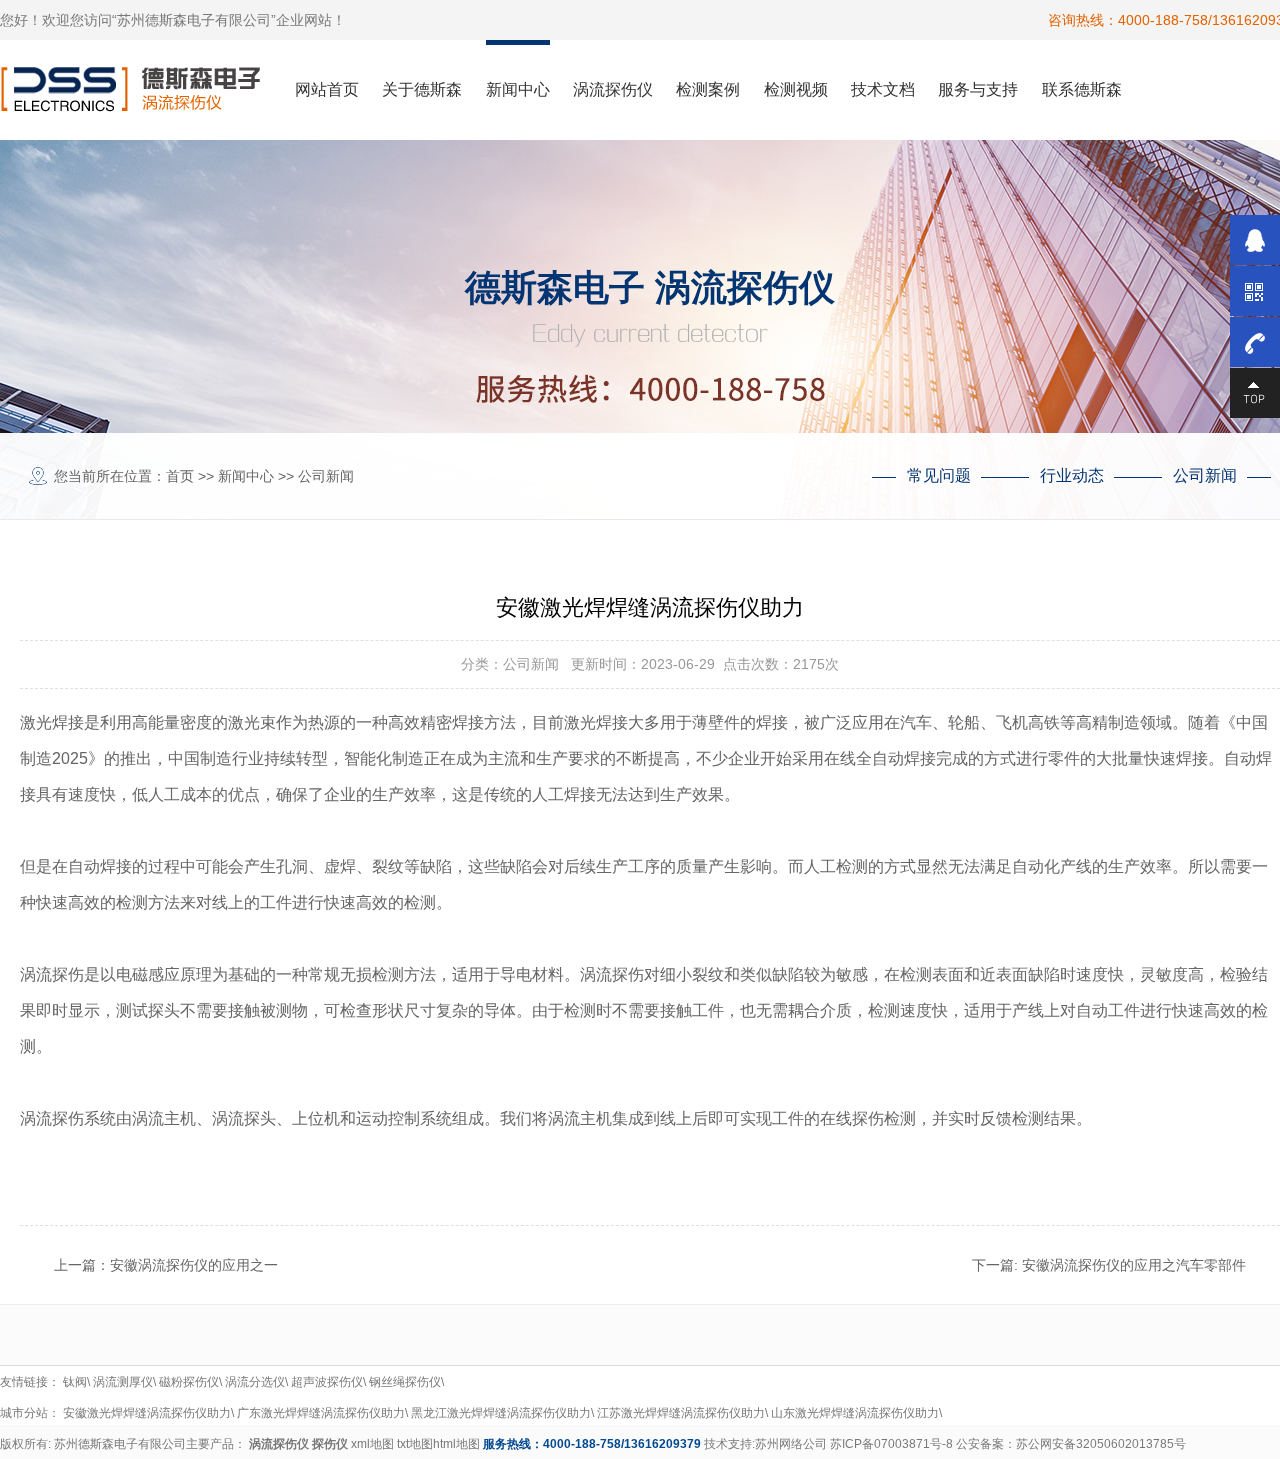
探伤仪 (330, 1444)
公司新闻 (326, 476)
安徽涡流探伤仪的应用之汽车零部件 (1134, 1265)
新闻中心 (246, 476)
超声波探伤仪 (327, 1382)
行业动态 (1072, 475)
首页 (180, 476)
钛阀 (75, 1382)
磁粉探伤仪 (189, 1382)
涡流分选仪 (255, 1382)
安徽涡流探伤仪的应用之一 (194, 1265)
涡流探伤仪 (279, 1444)
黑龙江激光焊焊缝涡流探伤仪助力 (501, 1413)
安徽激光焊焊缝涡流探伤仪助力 (147, 1413)
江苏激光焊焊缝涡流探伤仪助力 (681, 1413)
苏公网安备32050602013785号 (1101, 1444)
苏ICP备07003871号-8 (891, 1444)
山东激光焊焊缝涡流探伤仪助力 (855, 1413)
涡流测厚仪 (123, 1382)
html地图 (456, 1444)
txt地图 (415, 1444)
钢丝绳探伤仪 (405, 1382)
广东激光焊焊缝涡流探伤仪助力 (321, 1413)
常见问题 (939, 475)
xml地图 (372, 1444)
